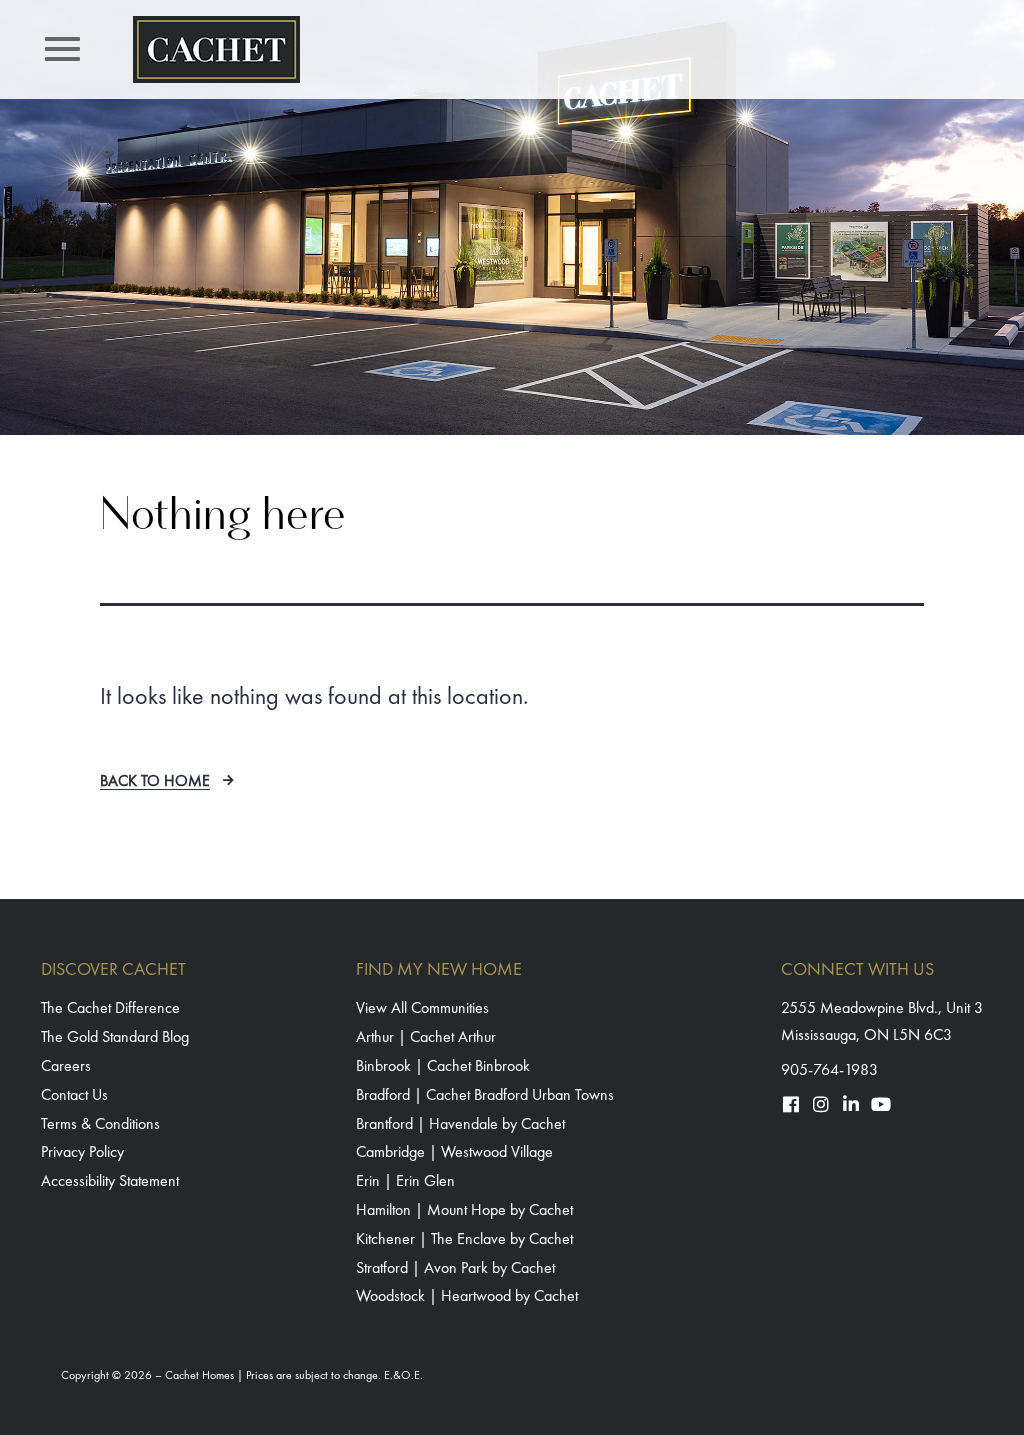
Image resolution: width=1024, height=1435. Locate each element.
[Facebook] (791, 1104)
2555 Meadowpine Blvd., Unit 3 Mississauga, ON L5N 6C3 (882, 1021)
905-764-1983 (829, 1069)
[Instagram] (821, 1104)
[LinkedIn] (851, 1104)
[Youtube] (881, 1104)
